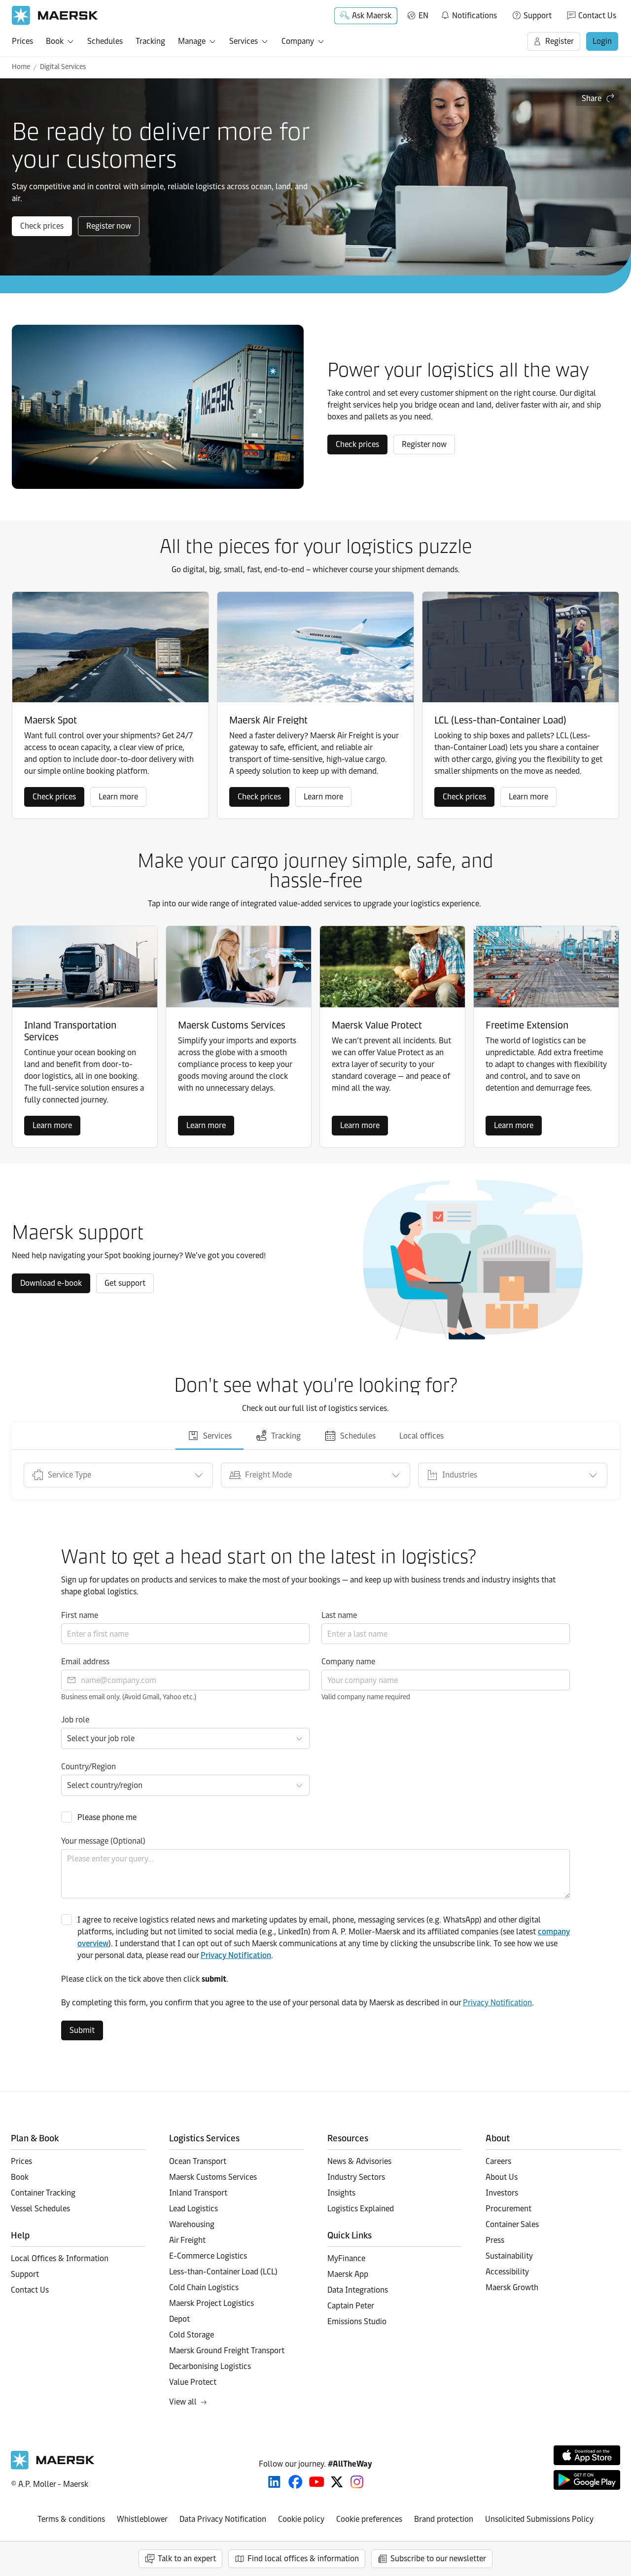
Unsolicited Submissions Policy (539, 2519)
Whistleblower (142, 2519)
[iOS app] (587, 2455)
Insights (341, 2193)
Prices (22, 41)
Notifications (469, 14)
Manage (192, 41)
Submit (82, 2030)
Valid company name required (366, 1697)
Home (21, 67)
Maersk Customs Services (213, 2177)
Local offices (421, 1436)
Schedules (105, 41)
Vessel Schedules (40, 2209)
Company (298, 41)
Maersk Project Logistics (211, 2303)
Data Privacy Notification (223, 2519)
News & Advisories (359, 2161)
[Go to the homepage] (53, 2467)
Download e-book (51, 1283)
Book (55, 41)
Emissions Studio (357, 2321)
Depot (179, 2319)
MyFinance (346, 2258)
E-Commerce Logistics (208, 2256)
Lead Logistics (193, 2209)
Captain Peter (351, 2306)
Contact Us (597, 16)
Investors (502, 2193)
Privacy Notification (236, 1955)
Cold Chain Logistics (204, 2287)
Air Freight (187, 2240)
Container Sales (512, 2224)
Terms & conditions (71, 2519)
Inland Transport (198, 2193)
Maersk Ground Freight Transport (227, 2351)
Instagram (357, 2482)
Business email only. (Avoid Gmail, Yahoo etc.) (129, 1697)
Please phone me (107, 1817)
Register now (109, 226)
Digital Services (63, 67)
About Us (502, 2177)
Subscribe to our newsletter (438, 2559)
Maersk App (348, 2274)
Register (560, 41)
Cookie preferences (369, 2519)
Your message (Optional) (103, 1841)
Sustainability (509, 2256)
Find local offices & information (303, 2559)
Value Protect (193, 2382)
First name (80, 1615)
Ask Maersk (372, 16)
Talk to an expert (187, 2559)
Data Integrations (358, 2290)
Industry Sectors (356, 2177)
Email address (85, 1662)
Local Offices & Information (60, 2258)
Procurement (508, 2209)
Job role (75, 1720)
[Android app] (587, 2480)
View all (183, 2402)
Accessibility (507, 2272)
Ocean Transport (198, 2161)
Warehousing (192, 2224)
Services (244, 41)
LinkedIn (274, 2482)
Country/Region (88, 1767)
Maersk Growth (512, 2287)
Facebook (296, 2482)
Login (602, 41)
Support (538, 16)
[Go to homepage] (55, 16)
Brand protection (444, 2519)
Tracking (150, 41)
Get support (125, 1283)
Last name (339, 1615)
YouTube (317, 2482)
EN (423, 16)
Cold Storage (192, 2335)
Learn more (118, 797)
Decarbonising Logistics (210, 2366)
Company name (348, 1662)
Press (495, 2240)
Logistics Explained (361, 2209)
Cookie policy (301, 2519)
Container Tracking (43, 2193)
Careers (498, 2161)
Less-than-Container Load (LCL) (223, 2272)
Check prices (42, 226)
